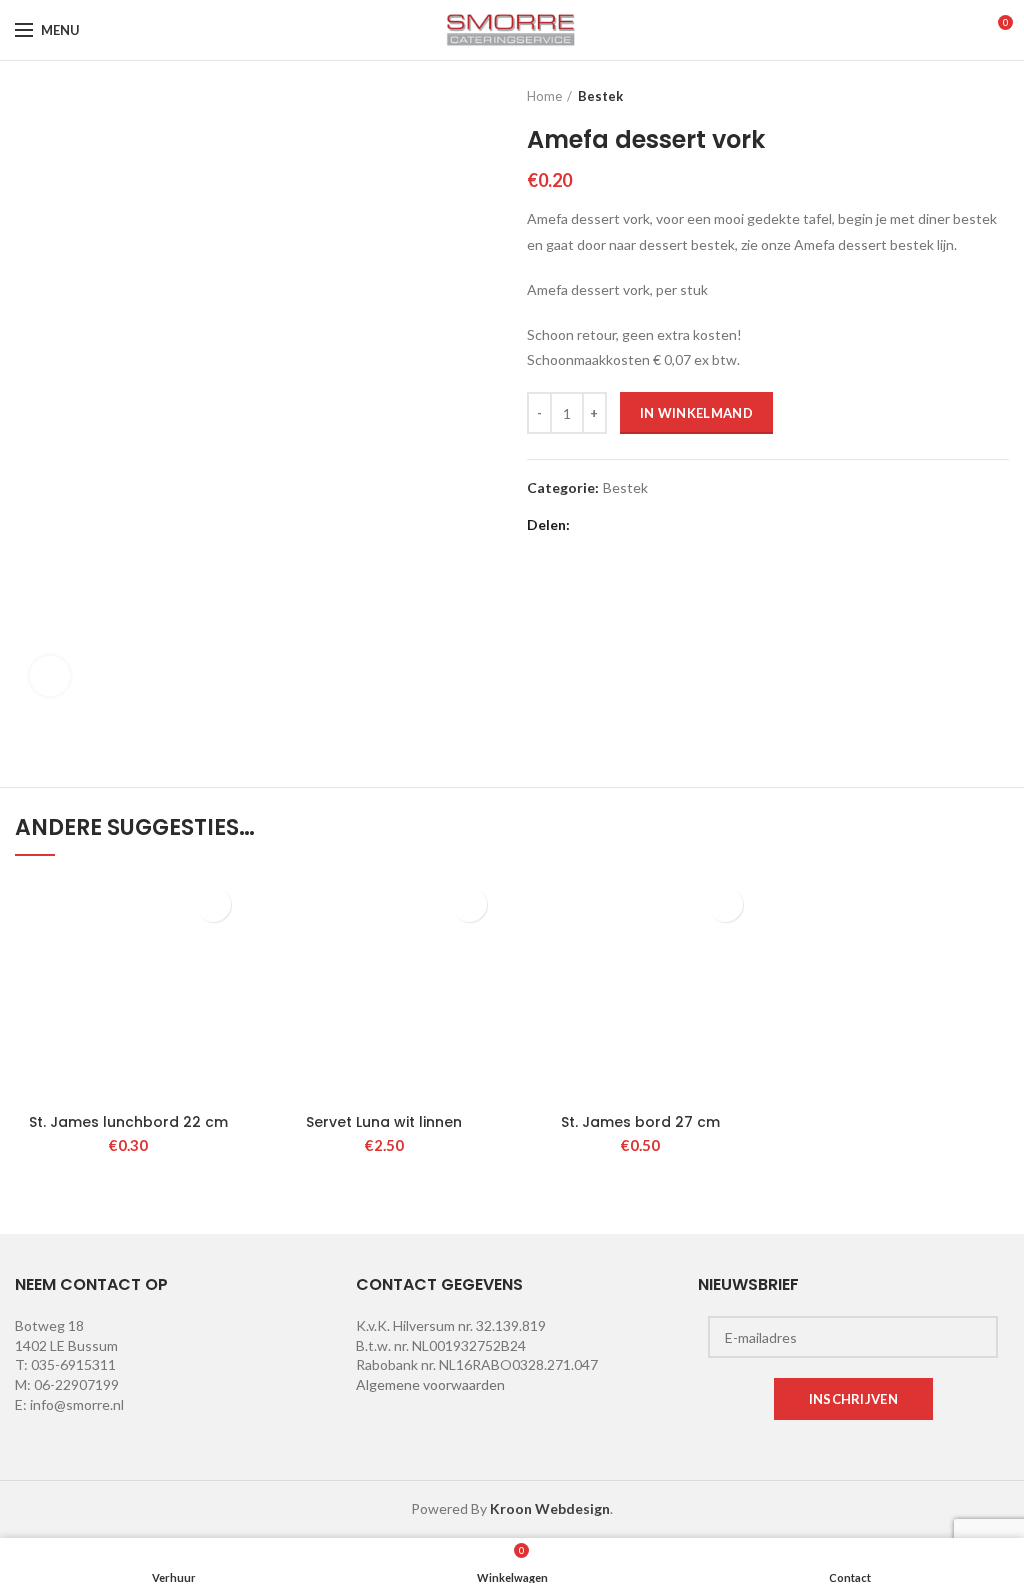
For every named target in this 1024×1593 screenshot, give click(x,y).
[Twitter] (615, 525)
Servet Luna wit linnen (384, 1122)
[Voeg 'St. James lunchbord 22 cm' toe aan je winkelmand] (213, 904)
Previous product (959, 96)
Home (544, 96)
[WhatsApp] (715, 525)
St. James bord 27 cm (640, 1122)
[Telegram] (740, 525)
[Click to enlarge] (50, 676)
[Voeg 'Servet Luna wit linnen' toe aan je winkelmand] (469, 904)
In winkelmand (696, 413)
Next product (999, 96)
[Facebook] (590, 525)
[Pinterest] (665, 525)
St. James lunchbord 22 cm (128, 1122)
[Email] (640, 525)
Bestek (600, 96)
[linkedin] (690, 525)
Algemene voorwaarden (430, 1384)
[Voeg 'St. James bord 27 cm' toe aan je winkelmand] (725, 904)
